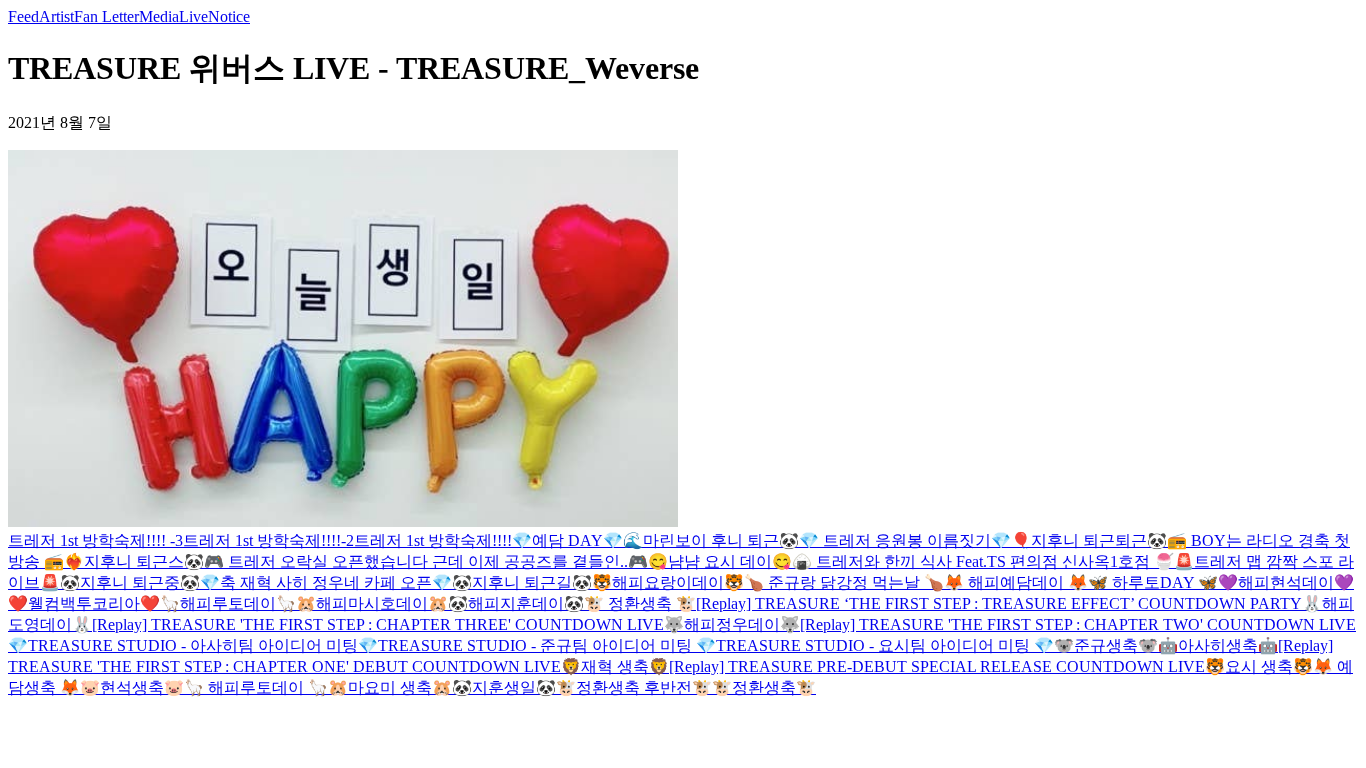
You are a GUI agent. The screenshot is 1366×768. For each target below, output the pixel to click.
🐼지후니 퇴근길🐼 (522, 582)
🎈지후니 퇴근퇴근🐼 (1089, 540)
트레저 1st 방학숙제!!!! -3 (95, 540)
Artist (56, 16)
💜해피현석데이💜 (1286, 582)
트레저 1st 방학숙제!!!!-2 (268, 540)
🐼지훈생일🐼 (504, 687)
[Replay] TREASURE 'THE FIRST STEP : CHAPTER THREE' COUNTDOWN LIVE (378, 624)
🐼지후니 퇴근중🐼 (130, 582)
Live (193, 16)
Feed (23, 16)
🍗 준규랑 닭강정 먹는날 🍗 (844, 582)
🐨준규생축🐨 (1106, 645)
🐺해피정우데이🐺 (732, 624)
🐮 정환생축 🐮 (640, 603)
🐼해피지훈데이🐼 (516, 603)
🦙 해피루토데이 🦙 (256, 687)
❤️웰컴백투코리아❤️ (84, 603)
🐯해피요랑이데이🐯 (668, 582)
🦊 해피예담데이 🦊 (1016, 582)
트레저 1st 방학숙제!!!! (433, 540)
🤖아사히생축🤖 (1218, 645)
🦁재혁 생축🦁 (615, 666)
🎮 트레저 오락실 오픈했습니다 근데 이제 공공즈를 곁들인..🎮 (426, 561)
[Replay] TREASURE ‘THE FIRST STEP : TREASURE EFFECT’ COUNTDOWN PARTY (999, 603)
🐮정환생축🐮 (764, 687)
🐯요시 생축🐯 (1259, 666)
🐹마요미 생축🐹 (390, 687)
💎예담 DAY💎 (567, 540)
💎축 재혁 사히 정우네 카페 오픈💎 (326, 582)
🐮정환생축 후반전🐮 (634, 687)
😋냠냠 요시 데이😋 (720, 561)
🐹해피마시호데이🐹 (372, 603)
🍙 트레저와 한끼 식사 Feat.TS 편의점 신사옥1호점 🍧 (983, 561)
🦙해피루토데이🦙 (228, 603)
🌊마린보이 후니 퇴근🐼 (711, 540)
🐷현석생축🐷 (132, 687)
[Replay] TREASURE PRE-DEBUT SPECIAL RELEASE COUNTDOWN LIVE (937, 666)
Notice (229, 16)
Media (159, 16)
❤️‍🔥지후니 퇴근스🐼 (134, 561)
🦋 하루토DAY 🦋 (1153, 582)
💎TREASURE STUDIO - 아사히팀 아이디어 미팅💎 (193, 645)
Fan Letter (106, 16)
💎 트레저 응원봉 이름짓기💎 (905, 540)
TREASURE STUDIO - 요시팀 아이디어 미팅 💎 (885, 645)
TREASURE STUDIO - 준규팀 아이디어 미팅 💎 (547, 645)
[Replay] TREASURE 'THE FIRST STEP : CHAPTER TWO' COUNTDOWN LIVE (1078, 624)
